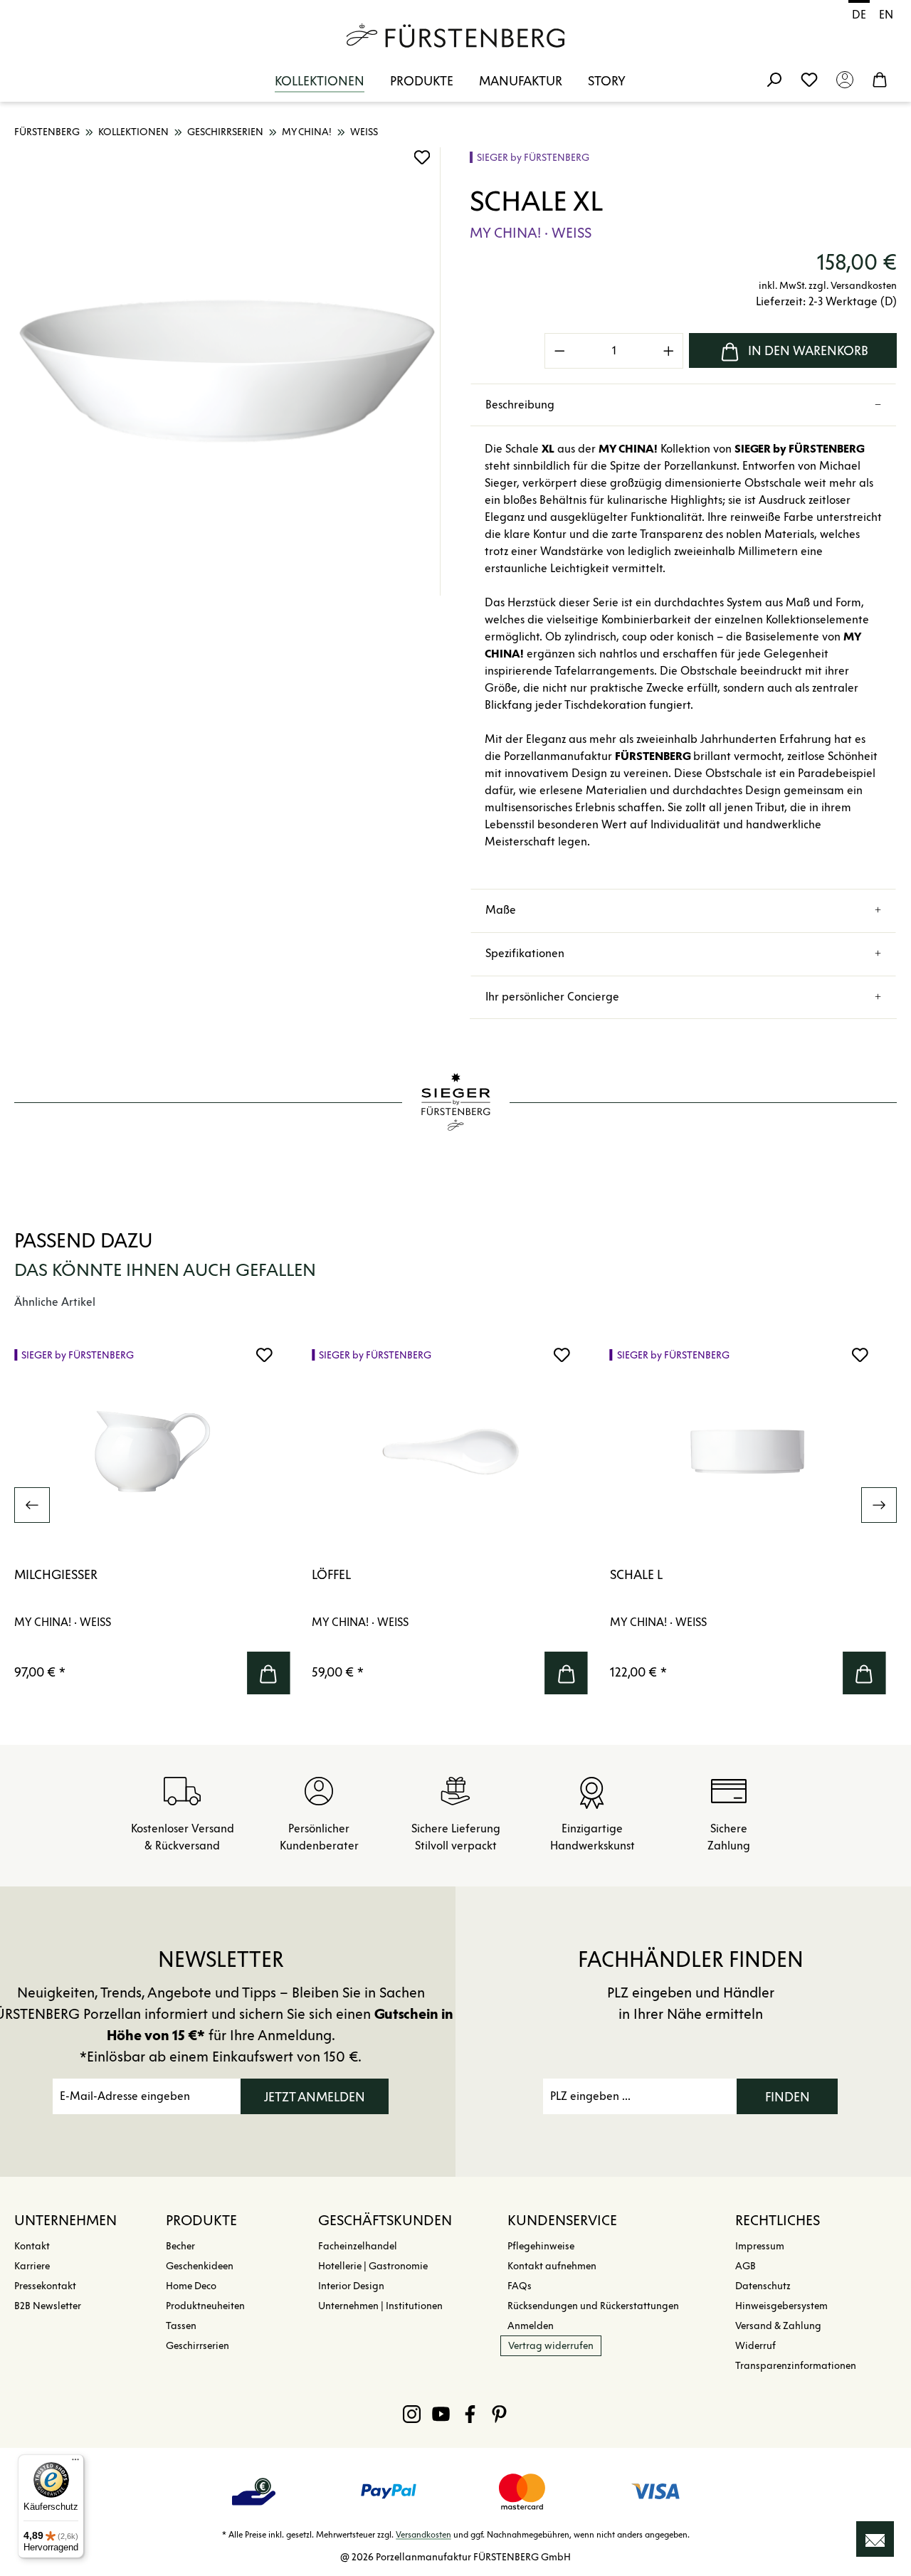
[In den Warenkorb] (268, 1673)
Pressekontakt (45, 2286)
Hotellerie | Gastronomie (373, 2266)
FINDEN (788, 2097)
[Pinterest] (499, 2414)
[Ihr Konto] (845, 79)
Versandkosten (423, 2534)
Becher (180, 2246)
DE (859, 15)
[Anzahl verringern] (559, 351)
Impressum (760, 2246)
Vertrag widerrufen (551, 2346)
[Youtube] (441, 2414)
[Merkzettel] (809, 79)
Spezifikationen (525, 953)
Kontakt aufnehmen (552, 2266)
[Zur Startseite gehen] (455, 36)
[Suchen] (774, 79)
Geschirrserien (198, 2346)
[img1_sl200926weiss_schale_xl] (227, 371)
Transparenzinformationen (796, 2366)
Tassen (181, 2326)
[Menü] (75, 2463)
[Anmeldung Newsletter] (875, 2539)
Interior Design (351, 2286)
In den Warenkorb (808, 351)
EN (886, 15)
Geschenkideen (200, 2266)
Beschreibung (520, 405)
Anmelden (531, 2326)
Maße (501, 910)
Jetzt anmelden (315, 2097)
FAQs (520, 2286)
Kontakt (32, 2246)
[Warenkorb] (880, 79)
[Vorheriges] (32, 1505)
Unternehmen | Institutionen (380, 2306)
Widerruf (755, 2346)
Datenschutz (763, 2286)
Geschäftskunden (385, 2220)
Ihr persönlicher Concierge (552, 997)
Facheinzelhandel (358, 2246)
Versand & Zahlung (778, 2326)
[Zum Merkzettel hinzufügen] (422, 157)
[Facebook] (470, 2414)
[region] (228, 371)
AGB (746, 2266)
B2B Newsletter (48, 2306)
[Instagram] (412, 2414)
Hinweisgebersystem (781, 2306)
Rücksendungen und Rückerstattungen (593, 2306)
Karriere (32, 2266)
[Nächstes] (879, 1505)
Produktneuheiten (205, 2306)
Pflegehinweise (541, 2246)
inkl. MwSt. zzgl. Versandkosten (828, 286)
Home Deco (191, 2286)
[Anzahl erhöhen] (669, 351)
